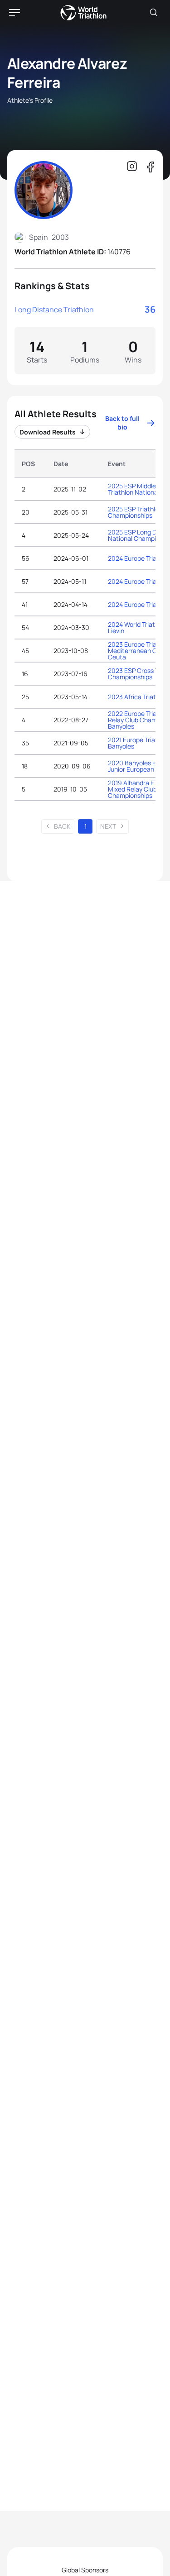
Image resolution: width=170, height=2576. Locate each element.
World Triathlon (83, 13)
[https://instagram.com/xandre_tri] (132, 167)
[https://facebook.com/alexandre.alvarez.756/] (150, 167)
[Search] (154, 13)
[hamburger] (15, 13)
